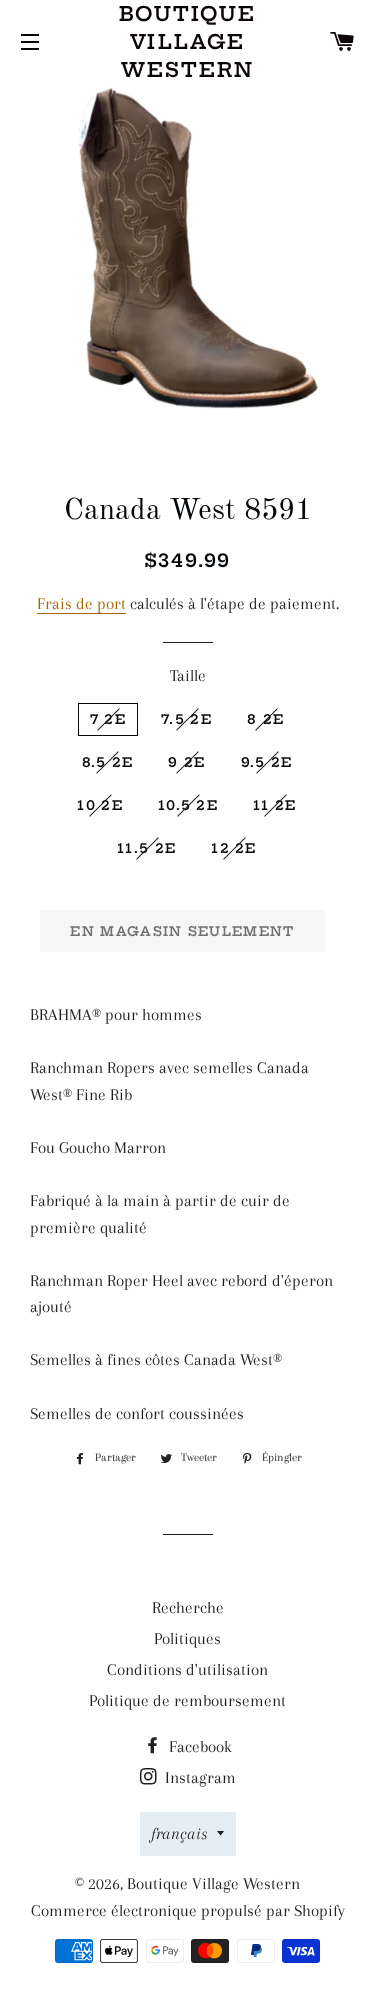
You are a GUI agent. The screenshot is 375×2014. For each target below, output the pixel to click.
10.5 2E (188, 805)
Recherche (188, 1607)
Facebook (198, 1746)
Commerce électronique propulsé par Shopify (188, 1910)
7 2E (108, 719)
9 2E (186, 762)
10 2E (100, 805)
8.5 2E (108, 762)
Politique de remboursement (187, 1700)
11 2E (275, 805)
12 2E (234, 848)
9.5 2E (267, 762)
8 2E (265, 719)
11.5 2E (146, 848)
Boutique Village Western (188, 41)
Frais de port (81, 603)
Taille (188, 675)
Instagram (198, 1777)
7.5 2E (186, 719)
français (179, 1833)
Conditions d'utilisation (187, 1669)
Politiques (187, 1638)
